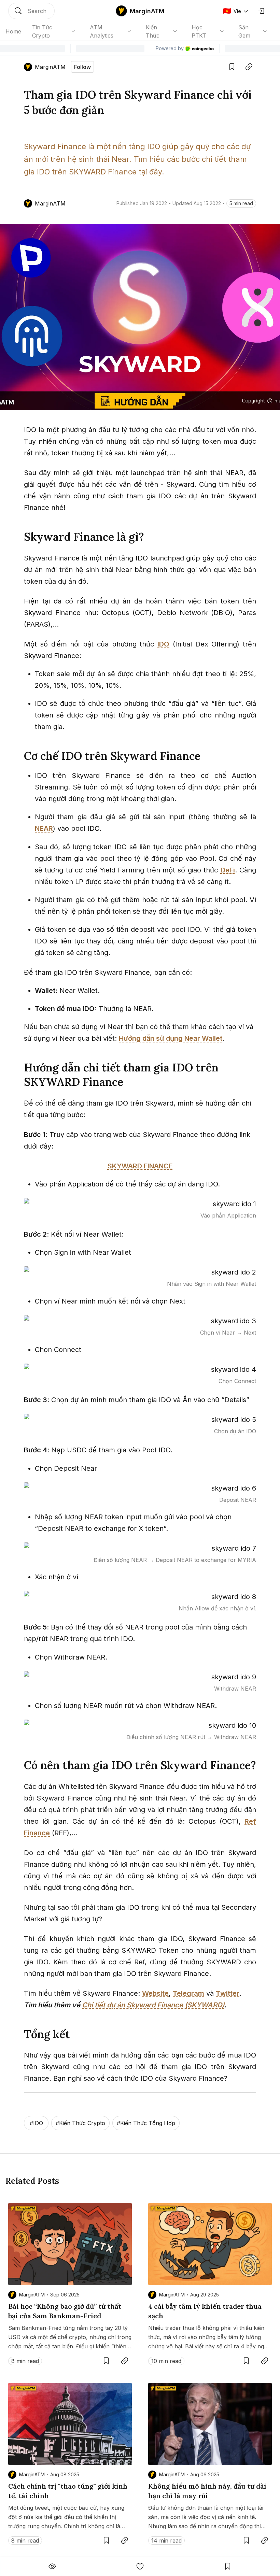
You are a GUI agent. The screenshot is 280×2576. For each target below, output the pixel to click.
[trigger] (31, 11)
